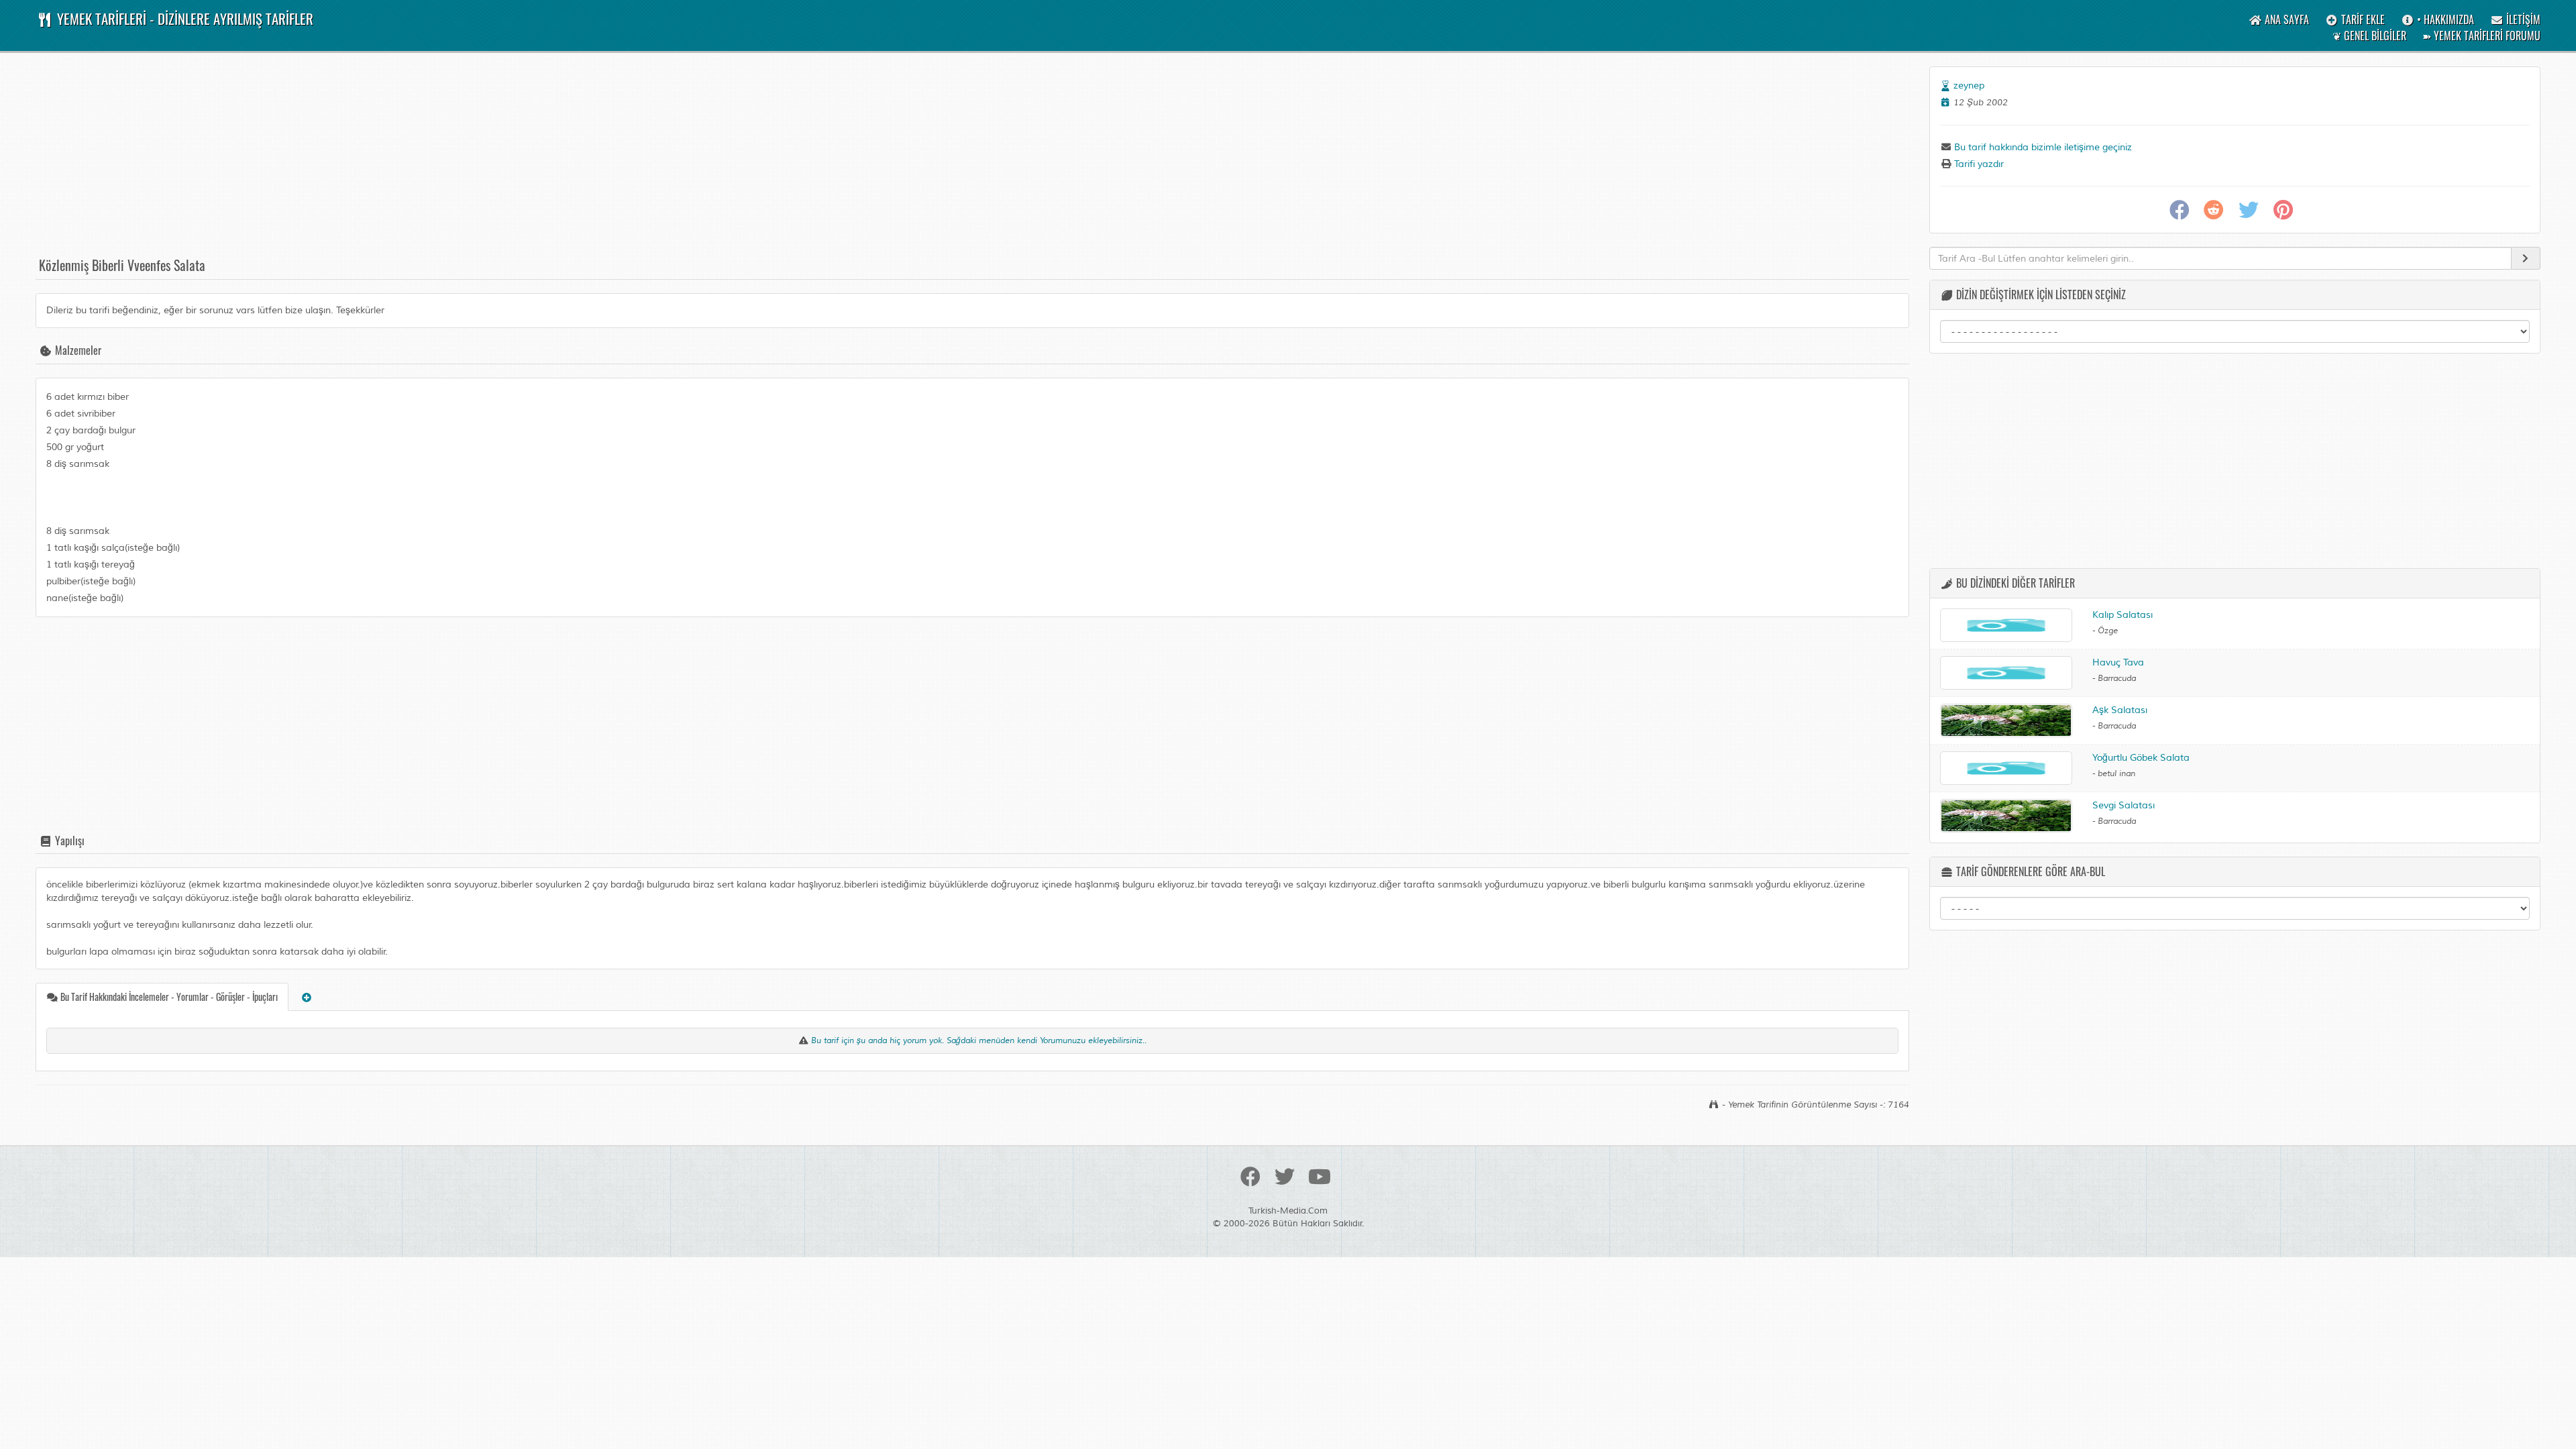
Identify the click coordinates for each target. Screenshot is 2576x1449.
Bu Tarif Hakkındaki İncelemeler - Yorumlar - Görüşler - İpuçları (168, 997)
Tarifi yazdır (1978, 164)
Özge (2108, 631)
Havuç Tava (2118, 662)
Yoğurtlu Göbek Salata (2141, 758)
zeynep (1969, 86)
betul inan (2116, 774)
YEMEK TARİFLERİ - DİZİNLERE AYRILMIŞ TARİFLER (183, 18)
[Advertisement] (438, 160)
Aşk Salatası (2120, 710)
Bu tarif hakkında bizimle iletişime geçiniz (2042, 147)
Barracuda (2117, 679)
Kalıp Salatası (2123, 615)
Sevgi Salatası (2124, 805)
